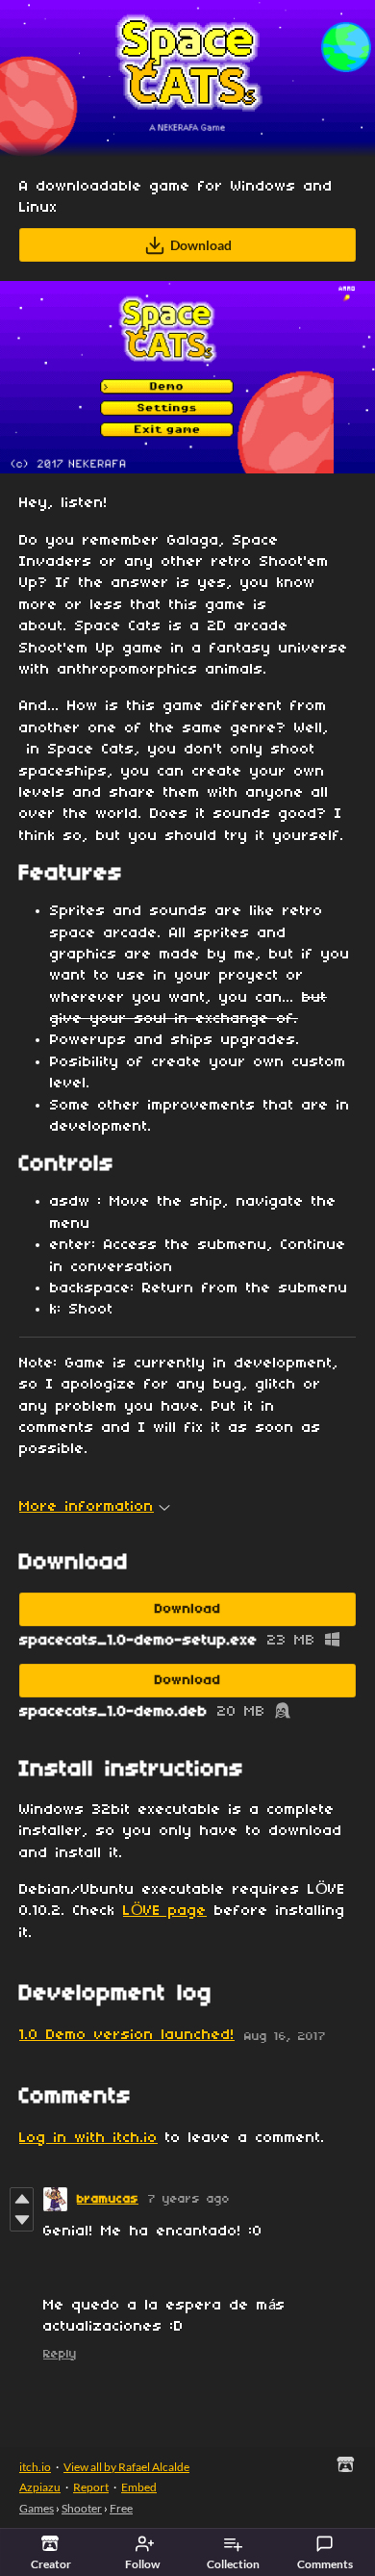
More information (87, 1507)
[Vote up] (22, 2199)
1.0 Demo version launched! (127, 2035)
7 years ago (189, 2199)
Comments (325, 2564)
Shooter (82, 2508)
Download (201, 245)
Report (91, 2487)
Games (37, 2508)
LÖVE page (165, 1911)
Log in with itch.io (88, 2138)
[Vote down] (22, 2220)
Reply (60, 2354)
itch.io (35, 2467)
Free (121, 2508)
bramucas (108, 2199)
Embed (139, 2487)
